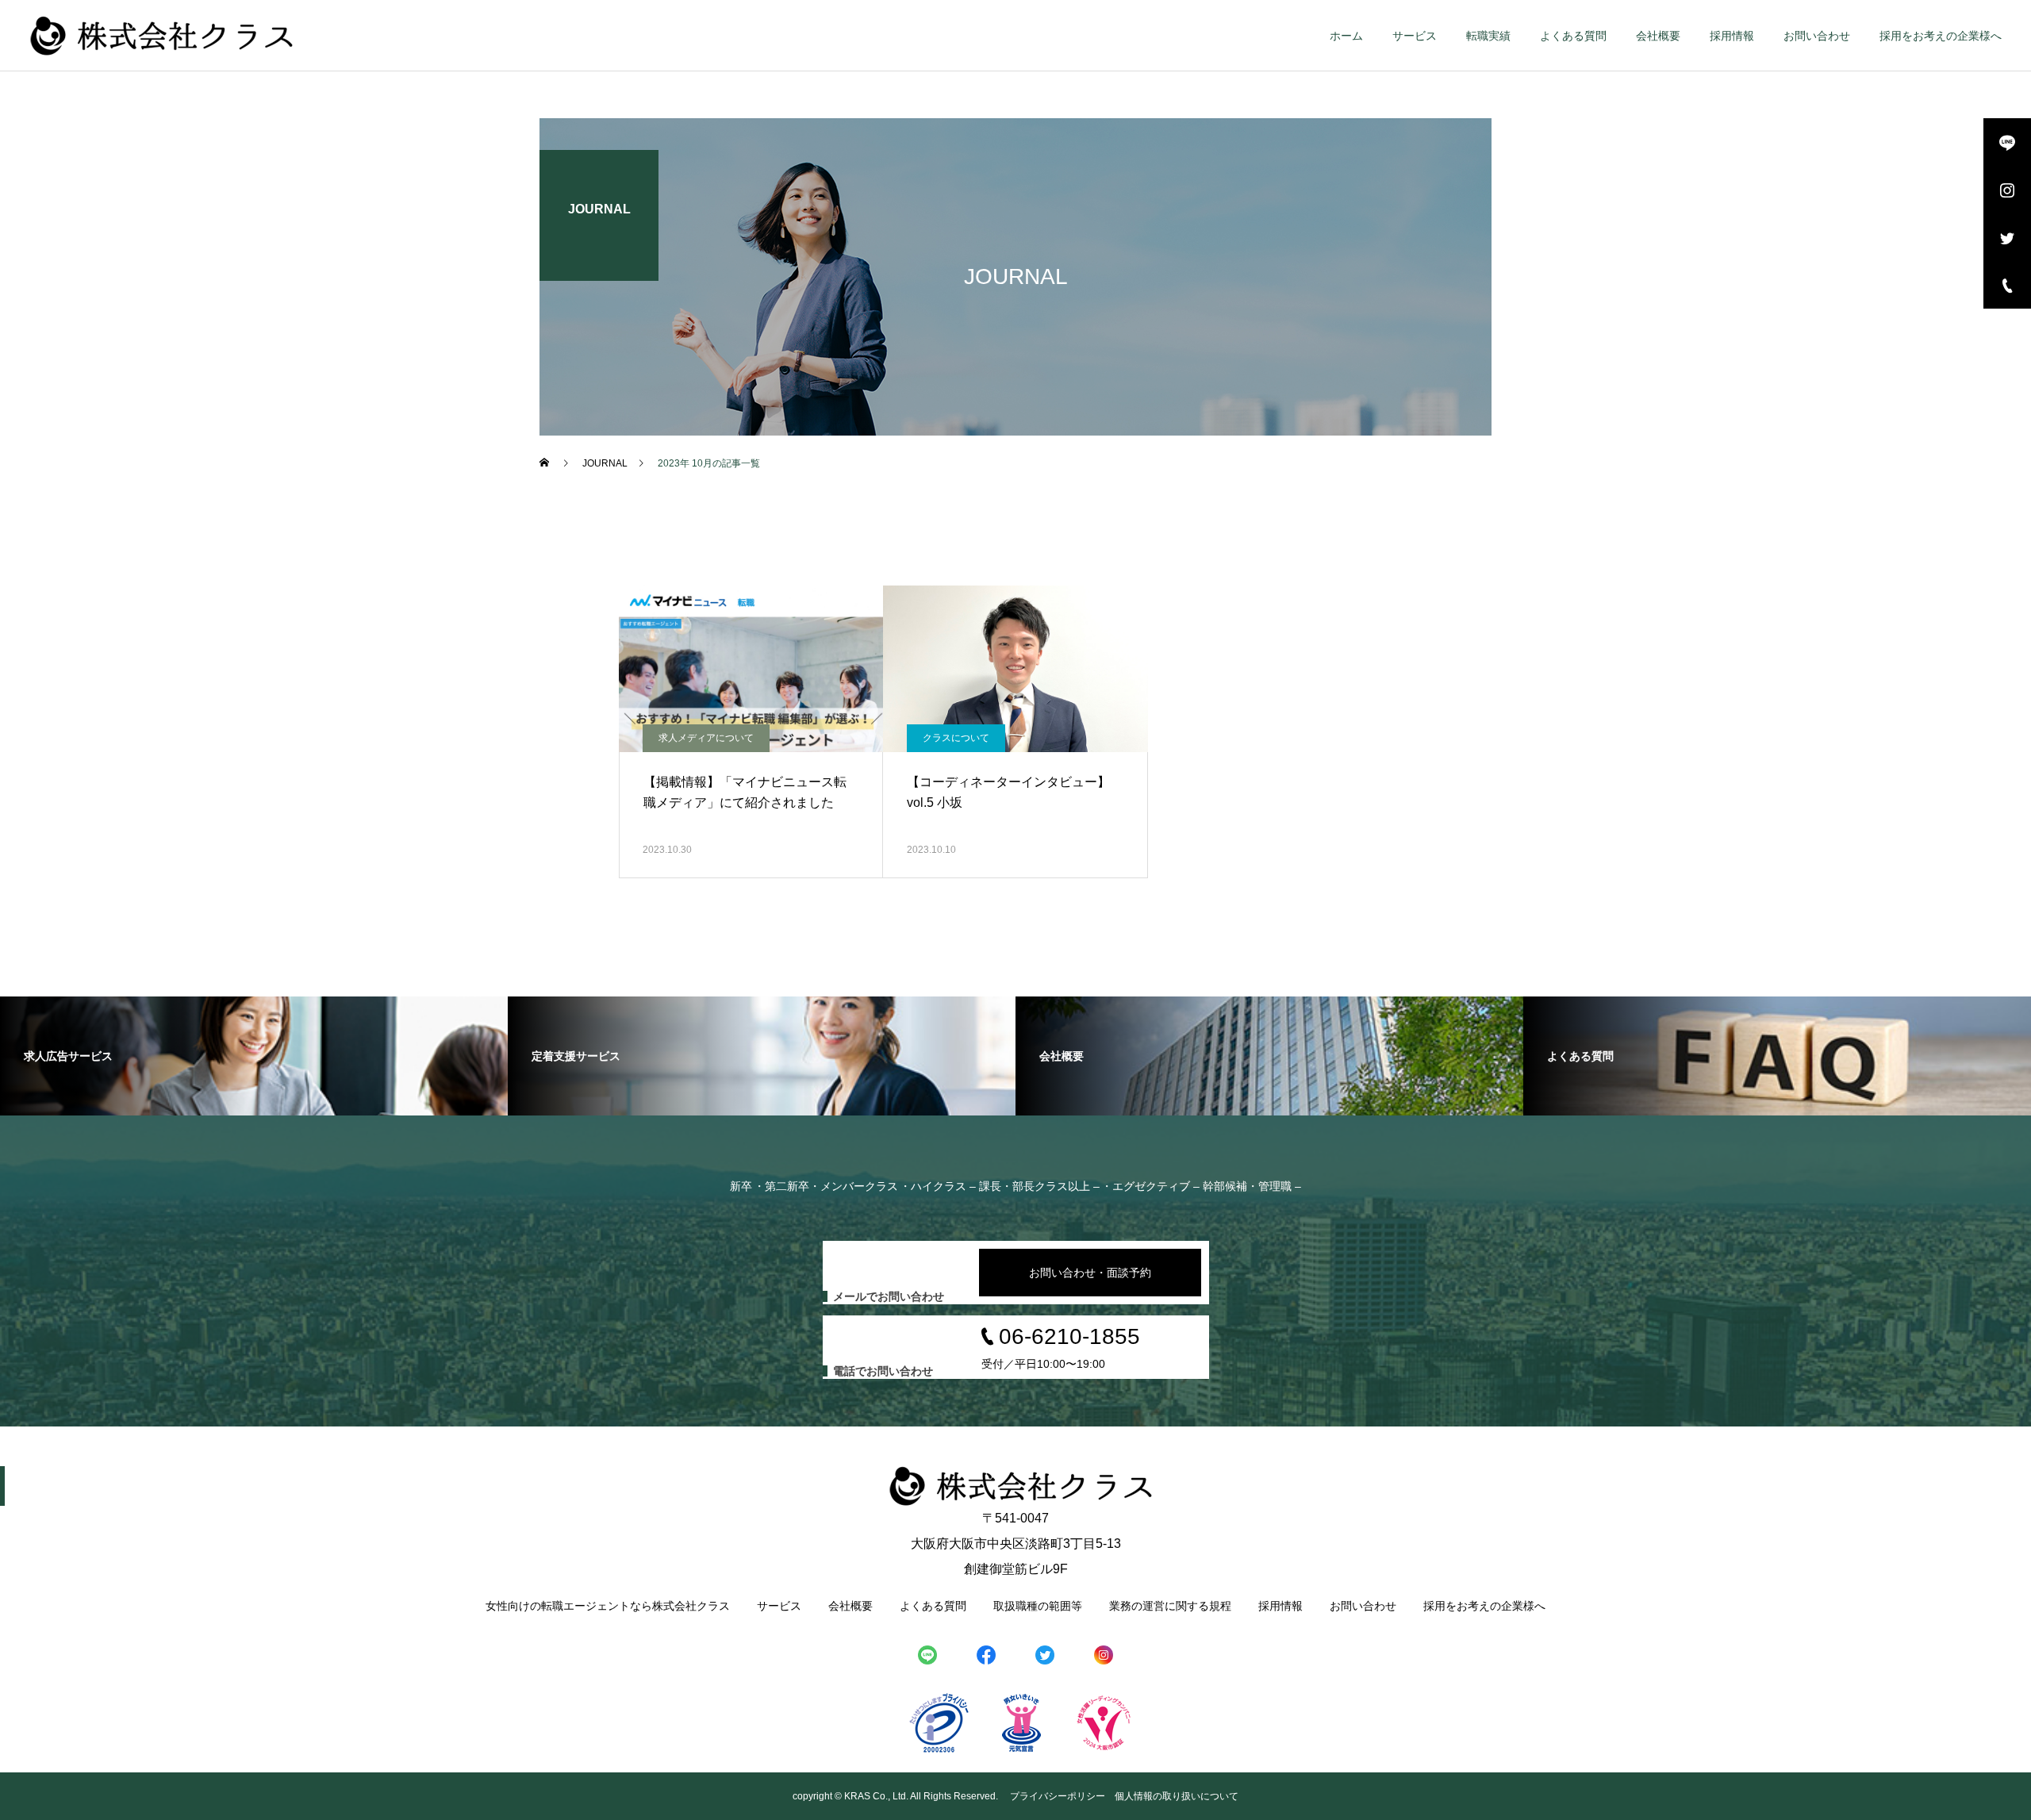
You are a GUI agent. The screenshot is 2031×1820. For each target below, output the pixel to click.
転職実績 (1488, 36)
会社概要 (1658, 36)
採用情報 (1732, 36)
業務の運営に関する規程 (1170, 1606)
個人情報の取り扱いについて (1177, 1796)
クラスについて (956, 738)
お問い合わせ (1817, 36)
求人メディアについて (706, 738)
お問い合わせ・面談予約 (1090, 1273)
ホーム (1346, 36)
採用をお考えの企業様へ (1941, 36)
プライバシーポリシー (1058, 1796)
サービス (1415, 36)
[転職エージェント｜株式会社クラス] (162, 36)
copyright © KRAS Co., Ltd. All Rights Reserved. (896, 1796)
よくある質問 (1573, 36)
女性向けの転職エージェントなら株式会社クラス (608, 1606)
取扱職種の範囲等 (1038, 1606)
